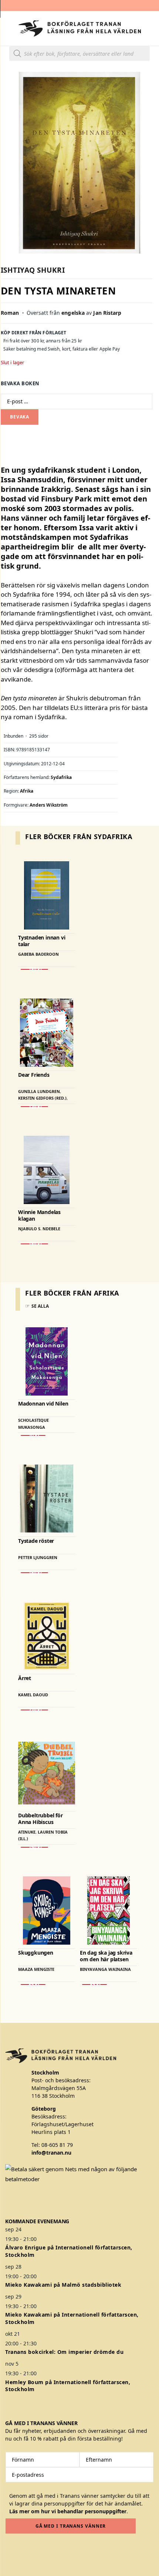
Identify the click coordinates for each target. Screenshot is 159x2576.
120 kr (34, 1107)
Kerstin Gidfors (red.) (42, 1098)
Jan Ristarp (107, 313)
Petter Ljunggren (38, 1557)
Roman (10, 313)
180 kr (34, 969)
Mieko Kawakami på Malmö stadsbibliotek (63, 2285)
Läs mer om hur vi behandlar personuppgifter (68, 2511)
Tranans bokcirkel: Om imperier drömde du (64, 2352)
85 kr (33, 1984)
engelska (73, 313)
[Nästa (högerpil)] (146, 1288)
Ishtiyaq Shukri (33, 270)
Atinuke (27, 1832)
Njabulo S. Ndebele (39, 1229)
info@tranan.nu (51, 2153)
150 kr (34, 1847)
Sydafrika (61, 777)
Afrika (27, 791)
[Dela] (118, 8)
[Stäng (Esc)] (135, 8)
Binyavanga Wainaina (105, 1969)
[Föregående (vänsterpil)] (13, 1288)
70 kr (33, 1435)
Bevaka (20, 417)
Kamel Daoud (33, 1695)
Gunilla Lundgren (39, 1091)
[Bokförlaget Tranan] (80, 28)
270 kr (34, 1710)
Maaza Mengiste (36, 1969)
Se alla (40, 1306)
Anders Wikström (49, 805)
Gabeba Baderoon (38, 954)
